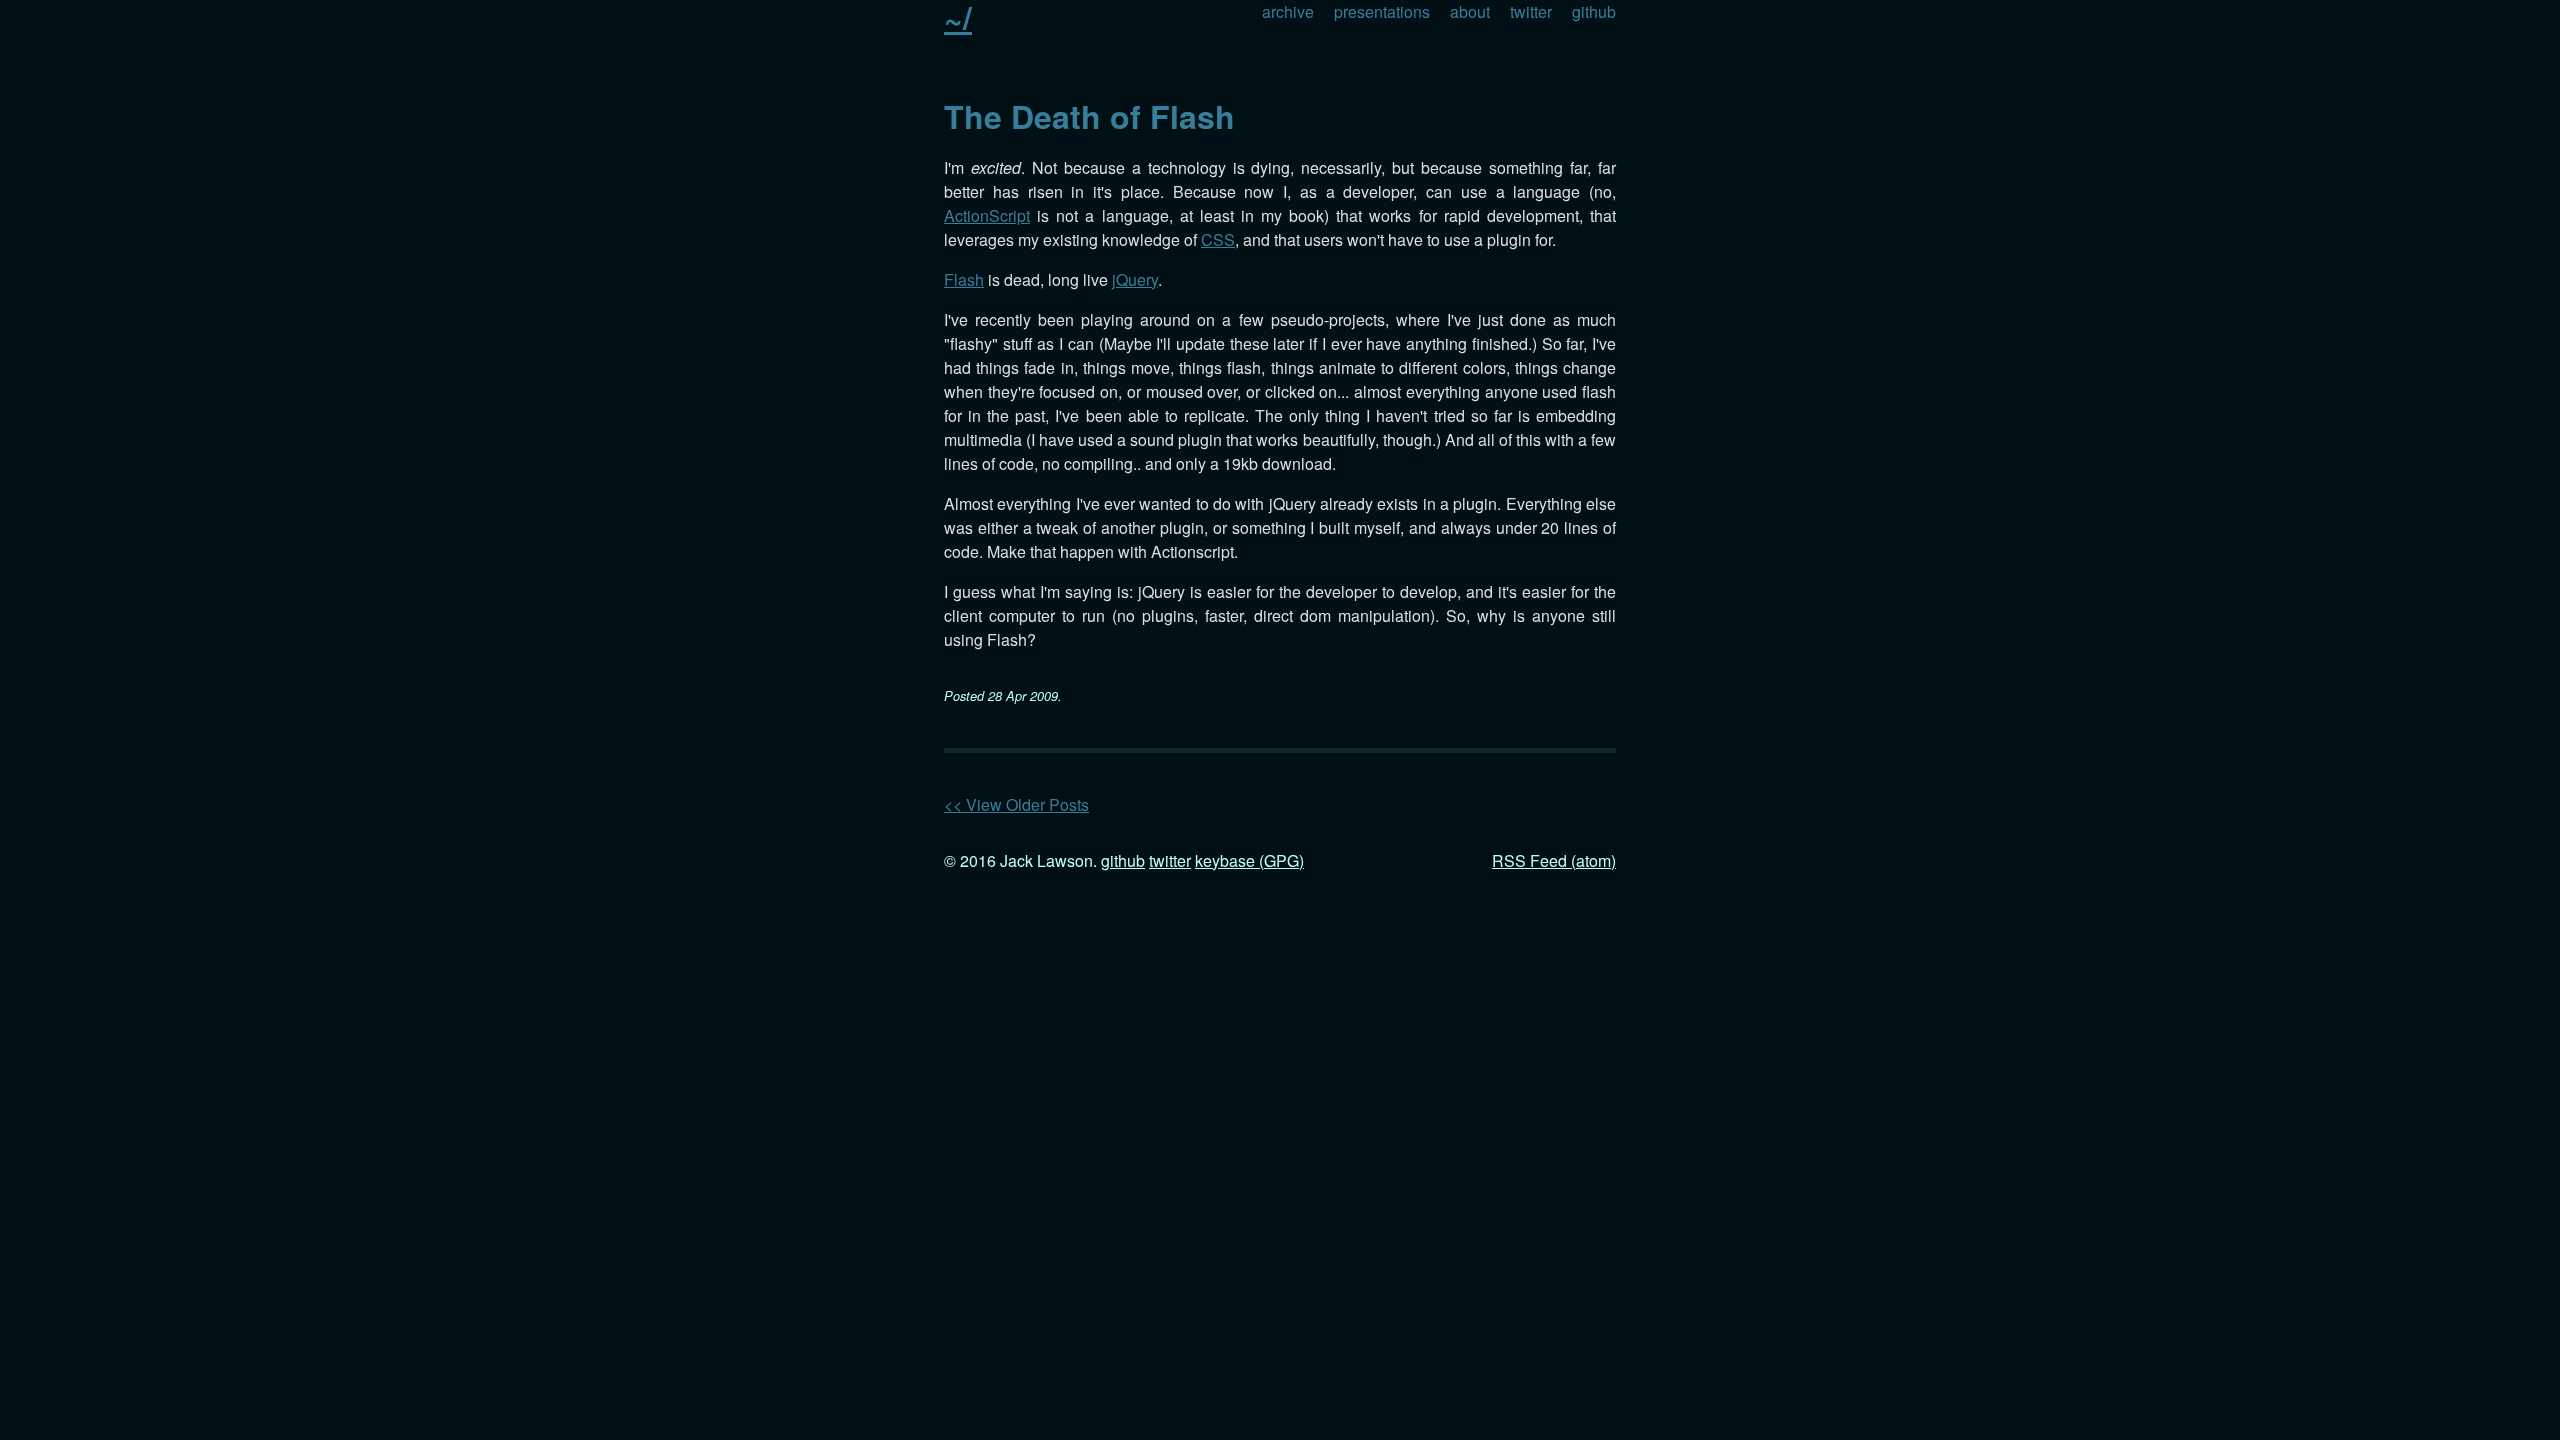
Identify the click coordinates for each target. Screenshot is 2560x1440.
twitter (1531, 11)
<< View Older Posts (1016, 804)
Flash (964, 279)
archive (1288, 11)
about (1470, 11)
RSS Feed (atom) (1554, 860)
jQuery (1135, 279)
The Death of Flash (1089, 116)
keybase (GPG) (1249, 860)
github (1594, 11)
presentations (1382, 11)
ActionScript (987, 215)
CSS (1218, 239)
